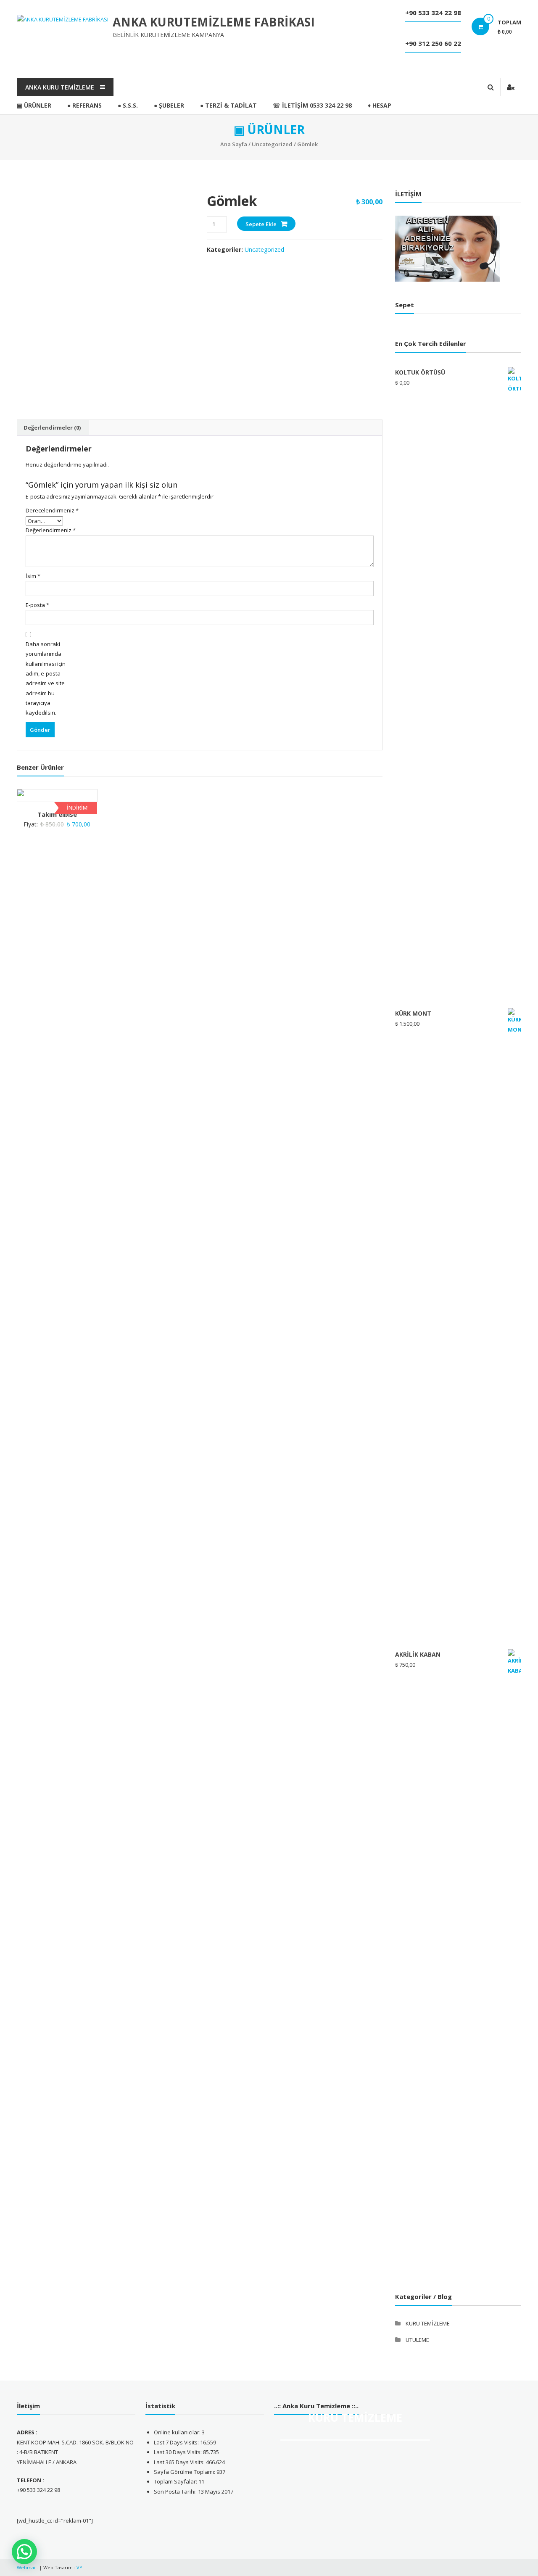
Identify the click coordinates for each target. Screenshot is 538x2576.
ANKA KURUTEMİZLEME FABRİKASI (214, 22)
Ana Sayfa (234, 144)
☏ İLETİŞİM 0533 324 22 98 (312, 105)
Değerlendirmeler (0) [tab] (52, 428)
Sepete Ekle (261, 224)
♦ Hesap (380, 105)
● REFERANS (84, 105)
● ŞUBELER (169, 105)
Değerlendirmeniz (51, 530)
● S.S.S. (128, 105)
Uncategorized (272, 144)
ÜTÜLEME (417, 2340)
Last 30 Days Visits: (178, 2452)
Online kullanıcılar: (178, 2432)
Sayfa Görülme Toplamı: (185, 2472)
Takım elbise (57, 814)
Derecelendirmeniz (51, 510)
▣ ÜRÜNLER (34, 105)
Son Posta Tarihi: (176, 2492)
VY (79, 2567)
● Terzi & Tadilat (228, 105)
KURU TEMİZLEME (428, 2323)
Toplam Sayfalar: (176, 2481)
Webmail (27, 2567)
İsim (33, 576)
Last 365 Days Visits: (180, 2462)
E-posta (37, 605)
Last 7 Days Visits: (177, 2442)
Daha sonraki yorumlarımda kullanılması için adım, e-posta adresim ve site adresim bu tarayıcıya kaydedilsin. (46, 678)
